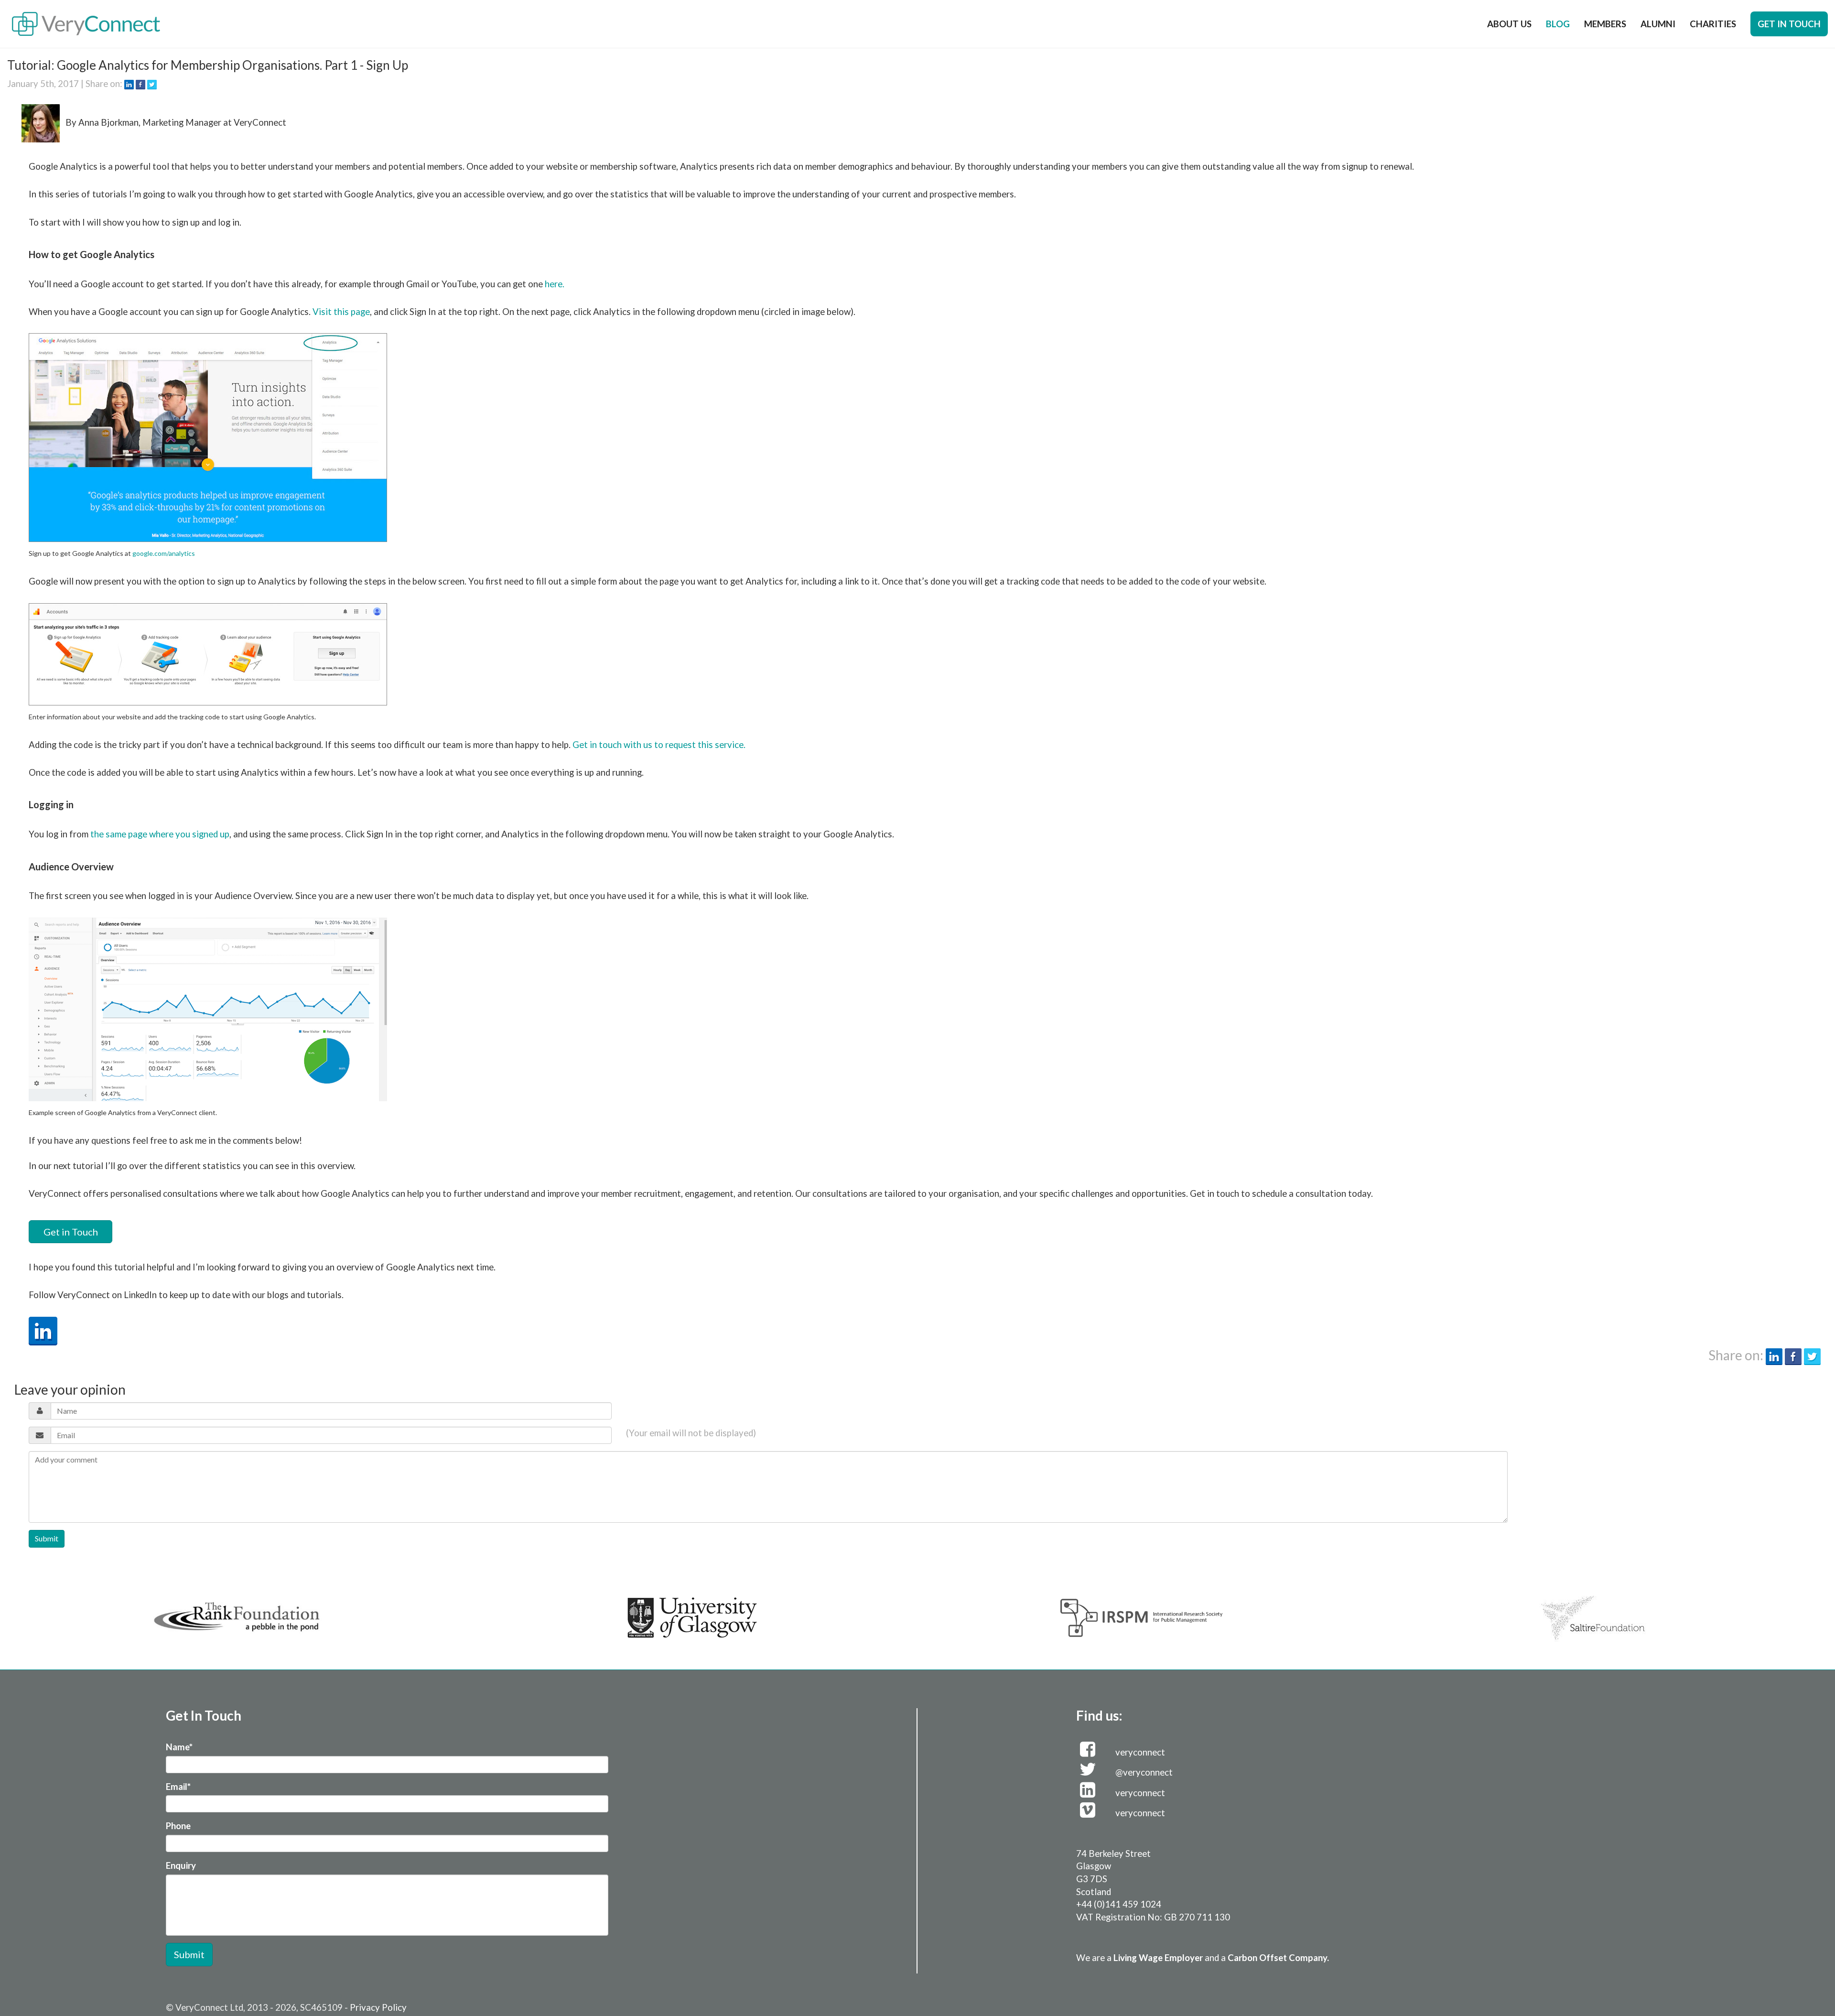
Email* (178, 1787)
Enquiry (181, 1865)
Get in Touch (71, 1232)
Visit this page (341, 312)
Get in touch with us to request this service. (659, 745)
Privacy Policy (378, 2007)
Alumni (1658, 24)
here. (555, 284)
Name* (179, 1747)
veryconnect (1140, 1752)
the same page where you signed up (160, 834)
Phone (178, 1826)
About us (1509, 24)
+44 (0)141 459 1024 (1119, 1904)
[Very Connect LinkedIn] (43, 1330)
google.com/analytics (164, 553)
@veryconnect (1144, 1772)
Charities (1713, 24)
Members (1605, 24)
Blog (1558, 24)
